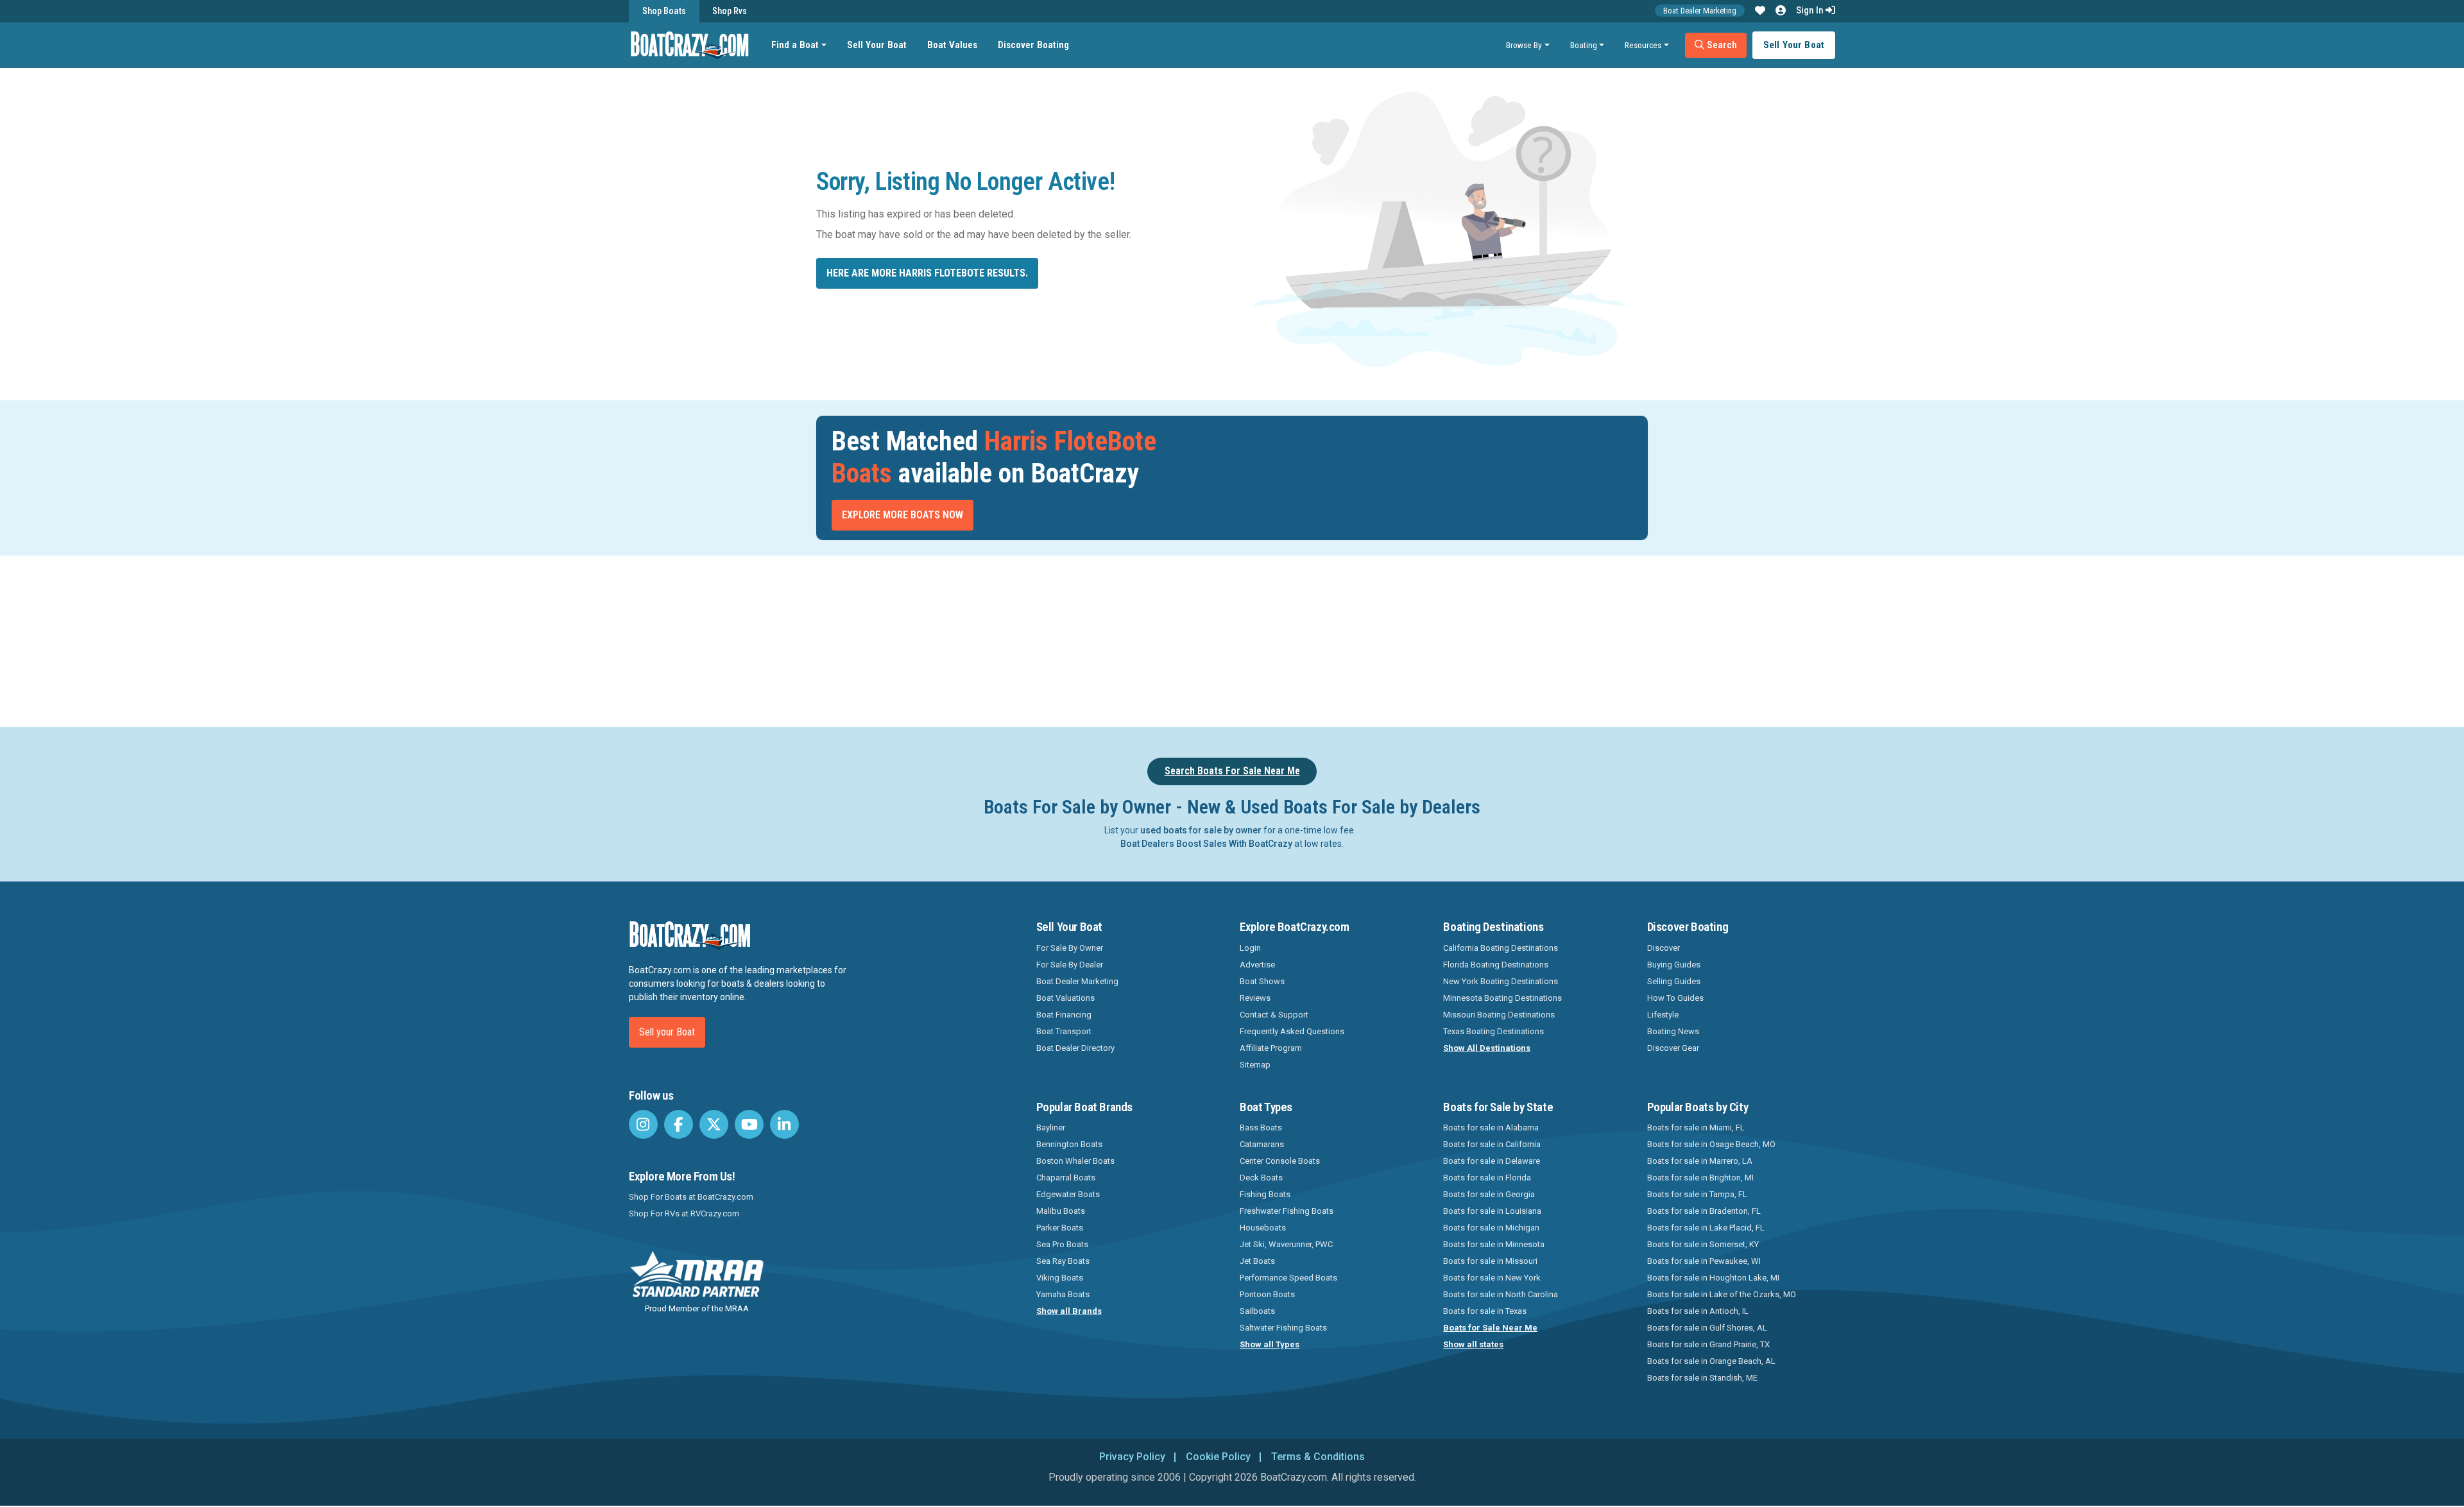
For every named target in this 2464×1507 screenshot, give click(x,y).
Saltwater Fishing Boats (1283, 1328)
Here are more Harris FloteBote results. (927, 273)
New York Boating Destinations (1501, 981)
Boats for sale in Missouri (1490, 1261)
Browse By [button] (1524, 45)
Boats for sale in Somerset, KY (1703, 1244)
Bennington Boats (1069, 1144)
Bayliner (1051, 1128)
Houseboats (1263, 1228)
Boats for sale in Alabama (1491, 1128)
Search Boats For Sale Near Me (1232, 771)
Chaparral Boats (1066, 1178)
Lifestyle (1663, 1015)
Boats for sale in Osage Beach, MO (1711, 1144)
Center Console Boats (1280, 1161)
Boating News (1673, 1031)
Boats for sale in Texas (1485, 1311)
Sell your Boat (667, 1032)
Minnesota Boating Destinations (1502, 998)
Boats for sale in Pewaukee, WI (1704, 1261)
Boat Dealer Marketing (1700, 11)
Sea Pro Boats (1062, 1244)
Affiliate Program (1271, 1048)
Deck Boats (1261, 1178)
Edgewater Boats (1068, 1194)
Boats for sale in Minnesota (1494, 1244)
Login (1250, 948)
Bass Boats (1261, 1128)
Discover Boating (1033, 45)
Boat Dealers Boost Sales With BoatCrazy (1206, 844)
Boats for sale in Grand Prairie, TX (1708, 1344)
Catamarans (1262, 1144)
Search (1721, 45)
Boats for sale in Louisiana (1492, 1211)
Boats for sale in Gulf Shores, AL (1707, 1328)
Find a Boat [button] (795, 45)
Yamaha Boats (1063, 1294)
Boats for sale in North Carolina (1501, 1294)
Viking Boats (1060, 1278)
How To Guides (1675, 998)
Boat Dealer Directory (1075, 1048)
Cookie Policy (1218, 1457)
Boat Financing (1064, 1015)
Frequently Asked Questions (1292, 1031)
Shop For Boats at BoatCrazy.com (691, 1197)
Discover (1664, 948)
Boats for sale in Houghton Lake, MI (1713, 1278)
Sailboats (1257, 1311)
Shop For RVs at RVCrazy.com (684, 1213)
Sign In (1811, 10)
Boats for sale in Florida (1487, 1178)
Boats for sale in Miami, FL (1696, 1128)
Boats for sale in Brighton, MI (1700, 1178)
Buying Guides (1674, 965)
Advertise (1257, 965)
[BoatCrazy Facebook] (679, 1124)
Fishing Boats (1265, 1194)
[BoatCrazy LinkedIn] (784, 1124)
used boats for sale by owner (1201, 830)
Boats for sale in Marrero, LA (1700, 1161)
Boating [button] (1584, 45)
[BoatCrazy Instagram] (643, 1124)
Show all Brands (1069, 1311)
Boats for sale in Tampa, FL (1697, 1194)
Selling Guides (1674, 981)
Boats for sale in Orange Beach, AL (1711, 1361)
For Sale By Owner (1070, 948)
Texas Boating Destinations (1493, 1031)
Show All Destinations (1487, 1048)
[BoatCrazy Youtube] (749, 1124)
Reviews (1255, 998)
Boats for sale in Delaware (1492, 1161)
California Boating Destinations (1501, 948)
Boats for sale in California (1492, 1144)
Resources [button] (1643, 45)
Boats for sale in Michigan (1491, 1228)
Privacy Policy (1132, 1457)
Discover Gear (1673, 1048)
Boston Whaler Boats (1075, 1161)
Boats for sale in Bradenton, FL (1704, 1211)
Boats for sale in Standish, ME (1702, 1378)
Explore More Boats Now (903, 515)
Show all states (1473, 1344)
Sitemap (1255, 1065)
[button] (1760, 11)
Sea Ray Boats (1063, 1261)
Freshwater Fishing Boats (1287, 1211)
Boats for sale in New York (1492, 1278)
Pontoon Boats (1267, 1294)
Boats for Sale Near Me (1490, 1328)
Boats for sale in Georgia (1489, 1194)
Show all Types (1270, 1344)
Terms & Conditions (1318, 1457)
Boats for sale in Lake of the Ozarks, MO (1722, 1294)
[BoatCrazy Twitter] (714, 1124)
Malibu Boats (1061, 1211)
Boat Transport (1064, 1031)
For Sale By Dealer (1070, 965)
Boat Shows (1262, 981)
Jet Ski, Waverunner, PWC (1286, 1244)
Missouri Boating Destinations (1499, 1015)
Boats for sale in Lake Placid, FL (1706, 1228)
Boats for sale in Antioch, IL (1698, 1311)
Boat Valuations (1065, 998)
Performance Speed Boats (1288, 1278)
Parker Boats (1060, 1228)
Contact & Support (1274, 1015)
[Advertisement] (1304, 639)
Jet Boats (1257, 1261)
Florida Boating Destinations (1496, 965)
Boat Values (952, 45)
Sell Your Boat (877, 45)
